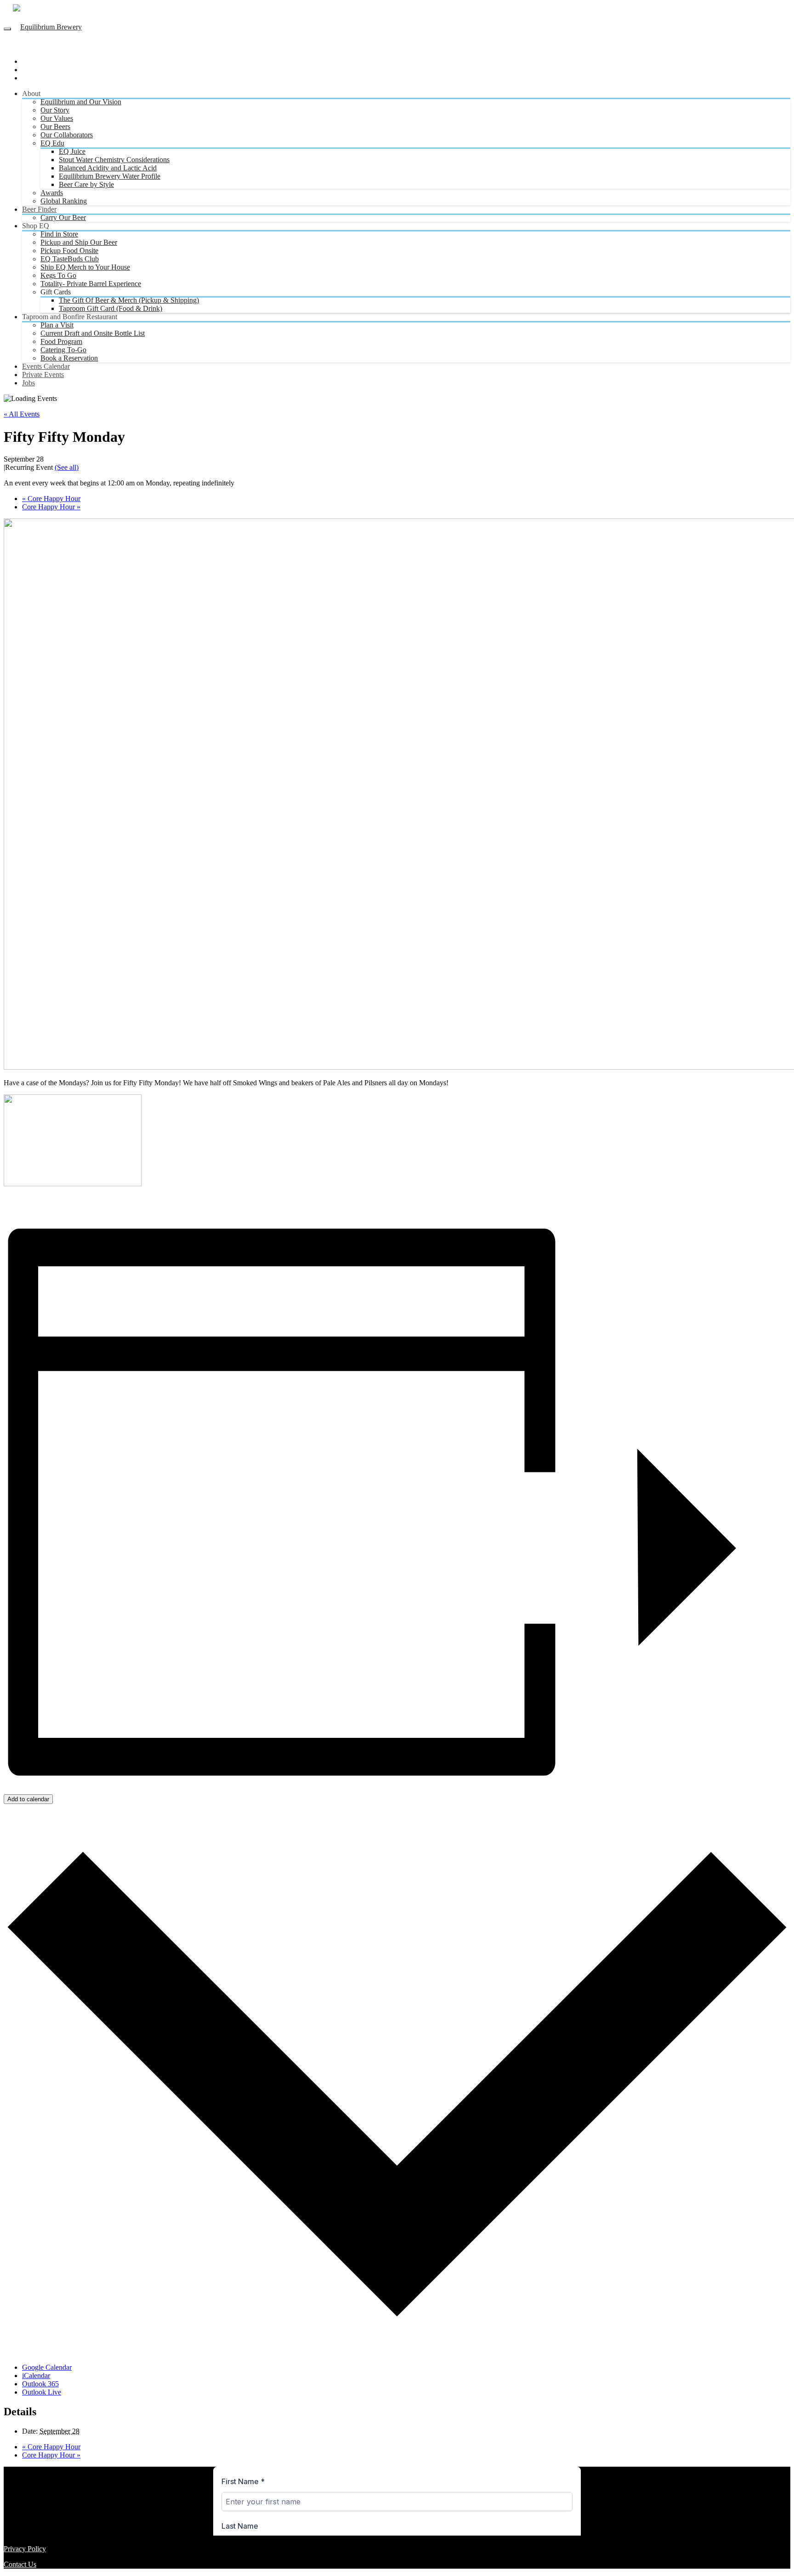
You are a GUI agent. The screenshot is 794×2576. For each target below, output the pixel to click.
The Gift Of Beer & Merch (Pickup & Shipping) (129, 300)
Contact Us (20, 2564)
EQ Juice (72, 151)
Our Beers (55, 127)
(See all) (67, 467)
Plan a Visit (57, 325)
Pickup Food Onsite (69, 251)
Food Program (61, 341)
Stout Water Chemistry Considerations (114, 160)
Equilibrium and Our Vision (81, 102)
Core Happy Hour (51, 499)
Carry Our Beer (63, 217)
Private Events (43, 375)
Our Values (57, 118)
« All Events (22, 414)
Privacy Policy (25, 2549)
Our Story (55, 110)
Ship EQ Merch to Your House (85, 267)
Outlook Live (42, 2392)
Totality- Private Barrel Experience (91, 284)
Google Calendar (47, 2367)
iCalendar (36, 2376)
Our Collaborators (67, 135)
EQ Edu (52, 143)
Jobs (28, 383)
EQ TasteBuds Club (70, 259)
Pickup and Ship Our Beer (79, 242)
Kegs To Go (58, 275)
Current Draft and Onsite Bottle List (93, 333)
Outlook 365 (40, 2384)
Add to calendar (28, 1799)
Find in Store (59, 234)
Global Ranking (64, 201)
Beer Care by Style (86, 184)
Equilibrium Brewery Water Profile (110, 176)
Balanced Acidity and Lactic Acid (108, 168)
